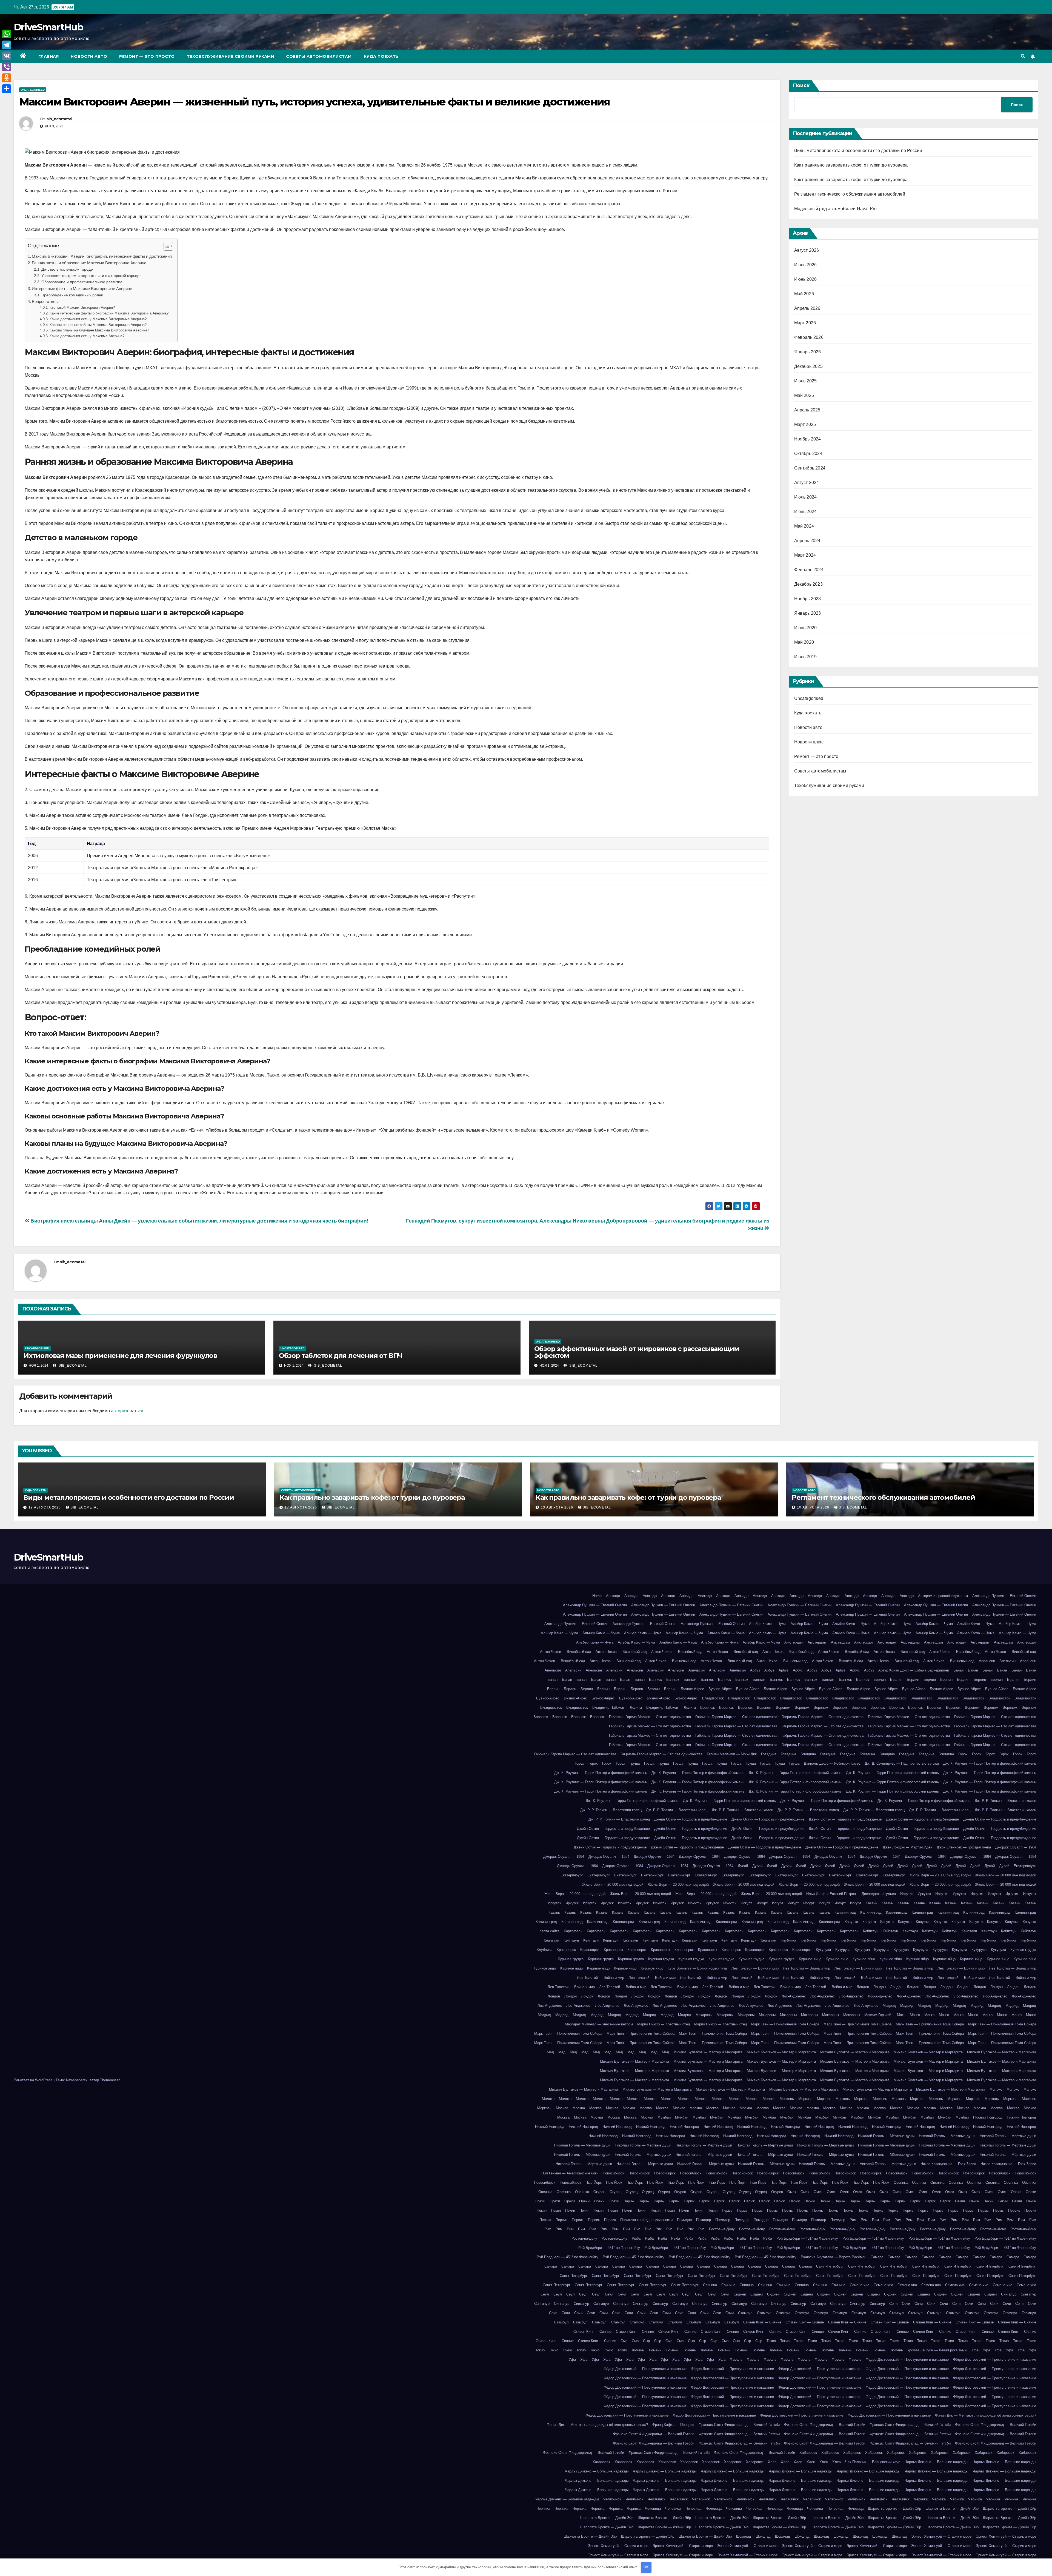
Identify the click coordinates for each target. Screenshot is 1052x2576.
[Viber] (7, 67)
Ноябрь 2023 (808, 599)
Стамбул (745, 2313)
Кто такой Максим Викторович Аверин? (82, 307)
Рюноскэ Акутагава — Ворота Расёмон (834, 2257)
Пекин (960, 2201)
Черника (921, 2499)
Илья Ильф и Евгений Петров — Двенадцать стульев (851, 1894)
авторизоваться (127, 1411)
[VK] (7, 56)
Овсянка (901, 2183)
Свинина (710, 2285)
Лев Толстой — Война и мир (755, 1968)
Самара (877, 2257)
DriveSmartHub (48, 27)
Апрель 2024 (807, 541)
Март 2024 (805, 555)
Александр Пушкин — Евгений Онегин (1004, 1596)
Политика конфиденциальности (646, 2220)
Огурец (599, 2192)
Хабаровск (808, 2453)
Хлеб (772, 2462)
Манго (915, 2015)
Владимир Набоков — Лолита (617, 1708)
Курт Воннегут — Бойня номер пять (697, 1968)
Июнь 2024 (806, 512)
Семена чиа (860, 2285)
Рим (853, 2220)
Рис (637, 2229)
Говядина (769, 1754)
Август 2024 (807, 483)
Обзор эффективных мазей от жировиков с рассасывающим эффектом (637, 1352)
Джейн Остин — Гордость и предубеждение (691, 1819)
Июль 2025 (806, 381)
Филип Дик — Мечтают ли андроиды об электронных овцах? (986, 2415)
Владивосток (713, 1698)
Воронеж (707, 1708)
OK (646, 2567)
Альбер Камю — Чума (768, 1624)
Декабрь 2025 (808, 366)
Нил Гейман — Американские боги (570, 2173)
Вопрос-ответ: (45, 301)
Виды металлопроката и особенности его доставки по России (858, 151)
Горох (963, 1754)
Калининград (845, 1912)
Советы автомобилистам (319, 56)
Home (597, 1596)
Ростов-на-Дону (722, 2229)
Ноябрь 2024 (808, 439)
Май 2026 (804, 294)
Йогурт (746, 1903)
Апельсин (987, 1661)
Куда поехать (381, 56)
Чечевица (653, 2508)
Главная (49, 56)
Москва (562, 2108)
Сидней (740, 2294)
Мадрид (889, 2006)
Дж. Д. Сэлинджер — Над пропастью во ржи (902, 1763)
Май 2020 (804, 642)
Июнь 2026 (806, 279)
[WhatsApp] (7, 34)
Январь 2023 (808, 613)
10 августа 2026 (814, 1507)
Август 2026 (807, 250)
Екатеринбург (1025, 1866)
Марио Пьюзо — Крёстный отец (664, 2024)
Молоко (996, 2089)
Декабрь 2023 (808, 584)
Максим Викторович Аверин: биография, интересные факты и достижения (102, 256)
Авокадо (613, 1596)
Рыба (636, 2238)
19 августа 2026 (45, 1507)
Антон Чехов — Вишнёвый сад (566, 1652)
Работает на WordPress (34, 2080)
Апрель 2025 (807, 410)
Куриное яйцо (810, 1959)
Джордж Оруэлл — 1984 (1016, 1847)
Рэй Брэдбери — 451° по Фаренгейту (807, 2238)
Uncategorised (33, 90)
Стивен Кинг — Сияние (762, 2322)
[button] (1023, 56)
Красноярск (566, 1950)
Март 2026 (805, 323)
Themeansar (110, 2080)
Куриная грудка (1023, 1950)
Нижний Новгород (988, 2117)
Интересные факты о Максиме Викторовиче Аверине (82, 289)
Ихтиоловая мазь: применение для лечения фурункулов (120, 1356)
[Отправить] (7, 89)
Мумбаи (664, 2117)
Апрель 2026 (807, 308)
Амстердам (794, 1642)
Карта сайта (549, 1931)
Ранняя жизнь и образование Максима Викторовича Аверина (89, 263)
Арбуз (755, 1670)
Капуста (851, 1922)
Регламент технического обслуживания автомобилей (850, 194)
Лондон (863, 1987)
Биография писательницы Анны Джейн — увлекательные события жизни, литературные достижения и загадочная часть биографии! (199, 1221)
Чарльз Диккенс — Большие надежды (936, 2462)
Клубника (788, 1940)
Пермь (727, 2210)
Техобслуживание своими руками (231, 56)
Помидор (684, 2220)
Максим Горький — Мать (885, 2015)
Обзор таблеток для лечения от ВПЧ (341, 1356)
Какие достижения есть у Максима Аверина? (87, 336)
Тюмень (638, 2350)
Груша (635, 1763)
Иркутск (907, 1894)
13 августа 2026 (558, 1507)
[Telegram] (7, 45)
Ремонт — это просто (147, 56)
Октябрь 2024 (808, 453)
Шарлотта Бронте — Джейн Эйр (894, 2508)
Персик (1014, 2210)
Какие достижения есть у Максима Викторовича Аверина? (98, 319)
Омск (792, 2192)
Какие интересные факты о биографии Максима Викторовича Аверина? (109, 313)
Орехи (1016, 2192)
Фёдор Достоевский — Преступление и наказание (907, 2359)
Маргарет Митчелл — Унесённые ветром (599, 2024)
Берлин (880, 1680)
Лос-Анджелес (794, 1996)
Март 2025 (805, 424)
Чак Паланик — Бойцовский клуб (873, 2462)
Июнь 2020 (806, 628)
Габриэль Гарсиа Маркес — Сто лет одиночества (650, 1717)
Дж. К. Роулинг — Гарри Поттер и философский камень (990, 1763)
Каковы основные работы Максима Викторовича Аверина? (98, 325)
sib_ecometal (59, 119)
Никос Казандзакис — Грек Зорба (948, 2164)
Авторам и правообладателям (943, 1596)
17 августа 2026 (301, 1507)
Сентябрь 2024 (810, 468)
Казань (871, 1903)
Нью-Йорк (594, 2183)
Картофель (573, 1931)
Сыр (624, 2341)
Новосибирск (613, 2173)
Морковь (787, 2099)
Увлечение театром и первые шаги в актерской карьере (92, 276)
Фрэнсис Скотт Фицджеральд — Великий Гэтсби (739, 2425)
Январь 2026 (808, 352)
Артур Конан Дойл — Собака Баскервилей (914, 1670)
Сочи (893, 2304)
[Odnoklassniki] (7, 78)
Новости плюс (809, 742)
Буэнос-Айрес (692, 1689)
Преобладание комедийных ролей (72, 295)
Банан (958, 1670)
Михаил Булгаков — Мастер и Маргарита (708, 2052)
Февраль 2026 (809, 337)
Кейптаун (871, 1931)
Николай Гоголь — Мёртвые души (886, 2136)
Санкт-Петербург (830, 2266)
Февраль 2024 (809, 570)
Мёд (550, 2052)
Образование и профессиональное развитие (82, 282)
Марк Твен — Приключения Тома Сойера (785, 2024)
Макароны (704, 2015)
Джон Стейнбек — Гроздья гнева (964, 1847)
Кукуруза (823, 1950)
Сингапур (1009, 2294)
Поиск (801, 85)
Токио (771, 2341)
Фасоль (736, 2359)
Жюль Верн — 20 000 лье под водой (940, 1875)
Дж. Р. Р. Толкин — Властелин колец (1005, 1801)
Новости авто (89, 56)
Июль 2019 (806, 657)
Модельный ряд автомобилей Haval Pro (836, 209)
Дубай (743, 1866)
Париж (629, 2201)
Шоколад (744, 2536)
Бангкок (655, 1680)
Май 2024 (804, 526)
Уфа (975, 2350)
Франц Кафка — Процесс (673, 2425)
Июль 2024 (806, 497)
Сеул (545, 2294)
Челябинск (612, 2499)
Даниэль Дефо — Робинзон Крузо (832, 1763)
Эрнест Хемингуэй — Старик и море (941, 2536)
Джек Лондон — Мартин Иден (907, 1847)
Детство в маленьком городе (67, 269)
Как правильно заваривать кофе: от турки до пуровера (851, 165)
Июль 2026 (806, 265)
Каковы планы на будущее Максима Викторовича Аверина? (99, 330)
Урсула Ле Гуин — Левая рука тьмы (937, 2350)
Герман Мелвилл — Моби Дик (732, 1754)
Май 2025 (804, 395)
